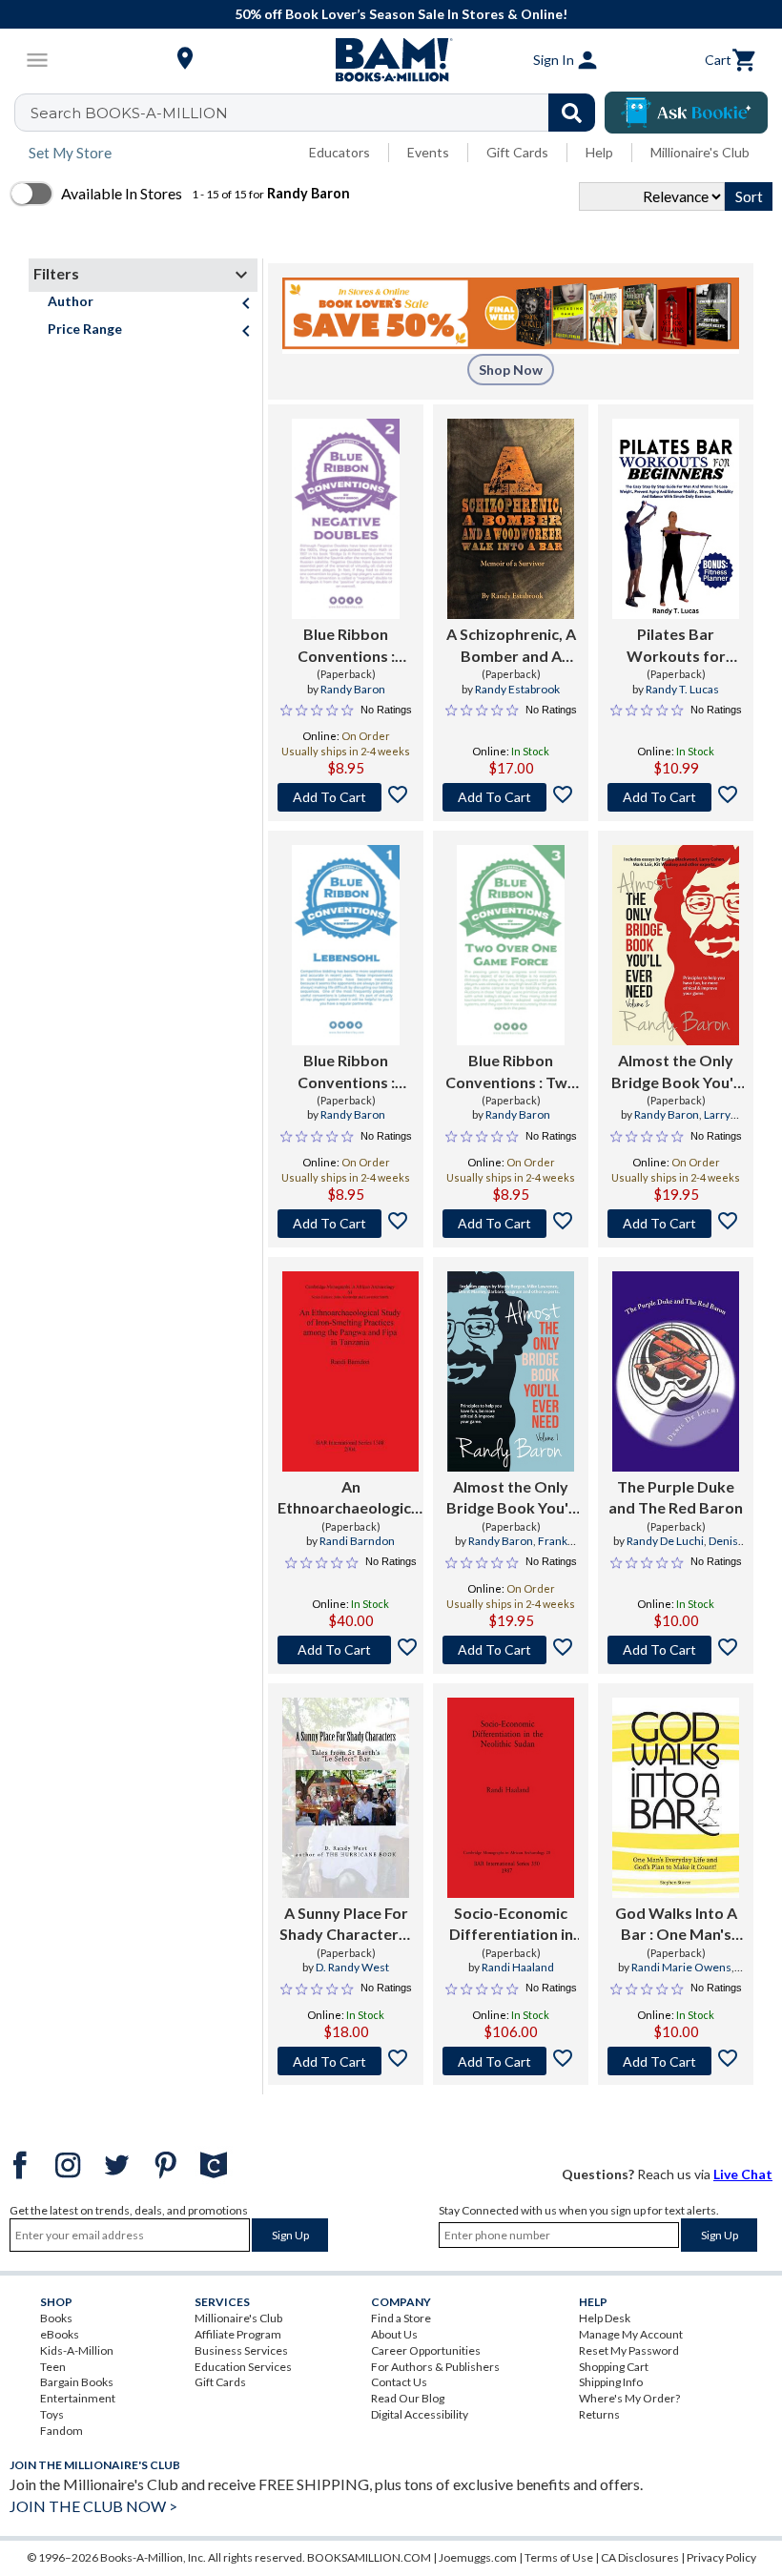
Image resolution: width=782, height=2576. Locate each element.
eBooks (60, 2334)
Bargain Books (77, 2382)
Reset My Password (629, 2350)
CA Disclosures (640, 2557)
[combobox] (317, 113)
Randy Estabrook (517, 689)
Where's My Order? (629, 2398)
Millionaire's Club (700, 152)
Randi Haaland (518, 1967)
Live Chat (743, 2174)
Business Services (241, 2350)
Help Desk (605, 2318)
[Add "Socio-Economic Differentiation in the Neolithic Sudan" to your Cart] (511, 2061)
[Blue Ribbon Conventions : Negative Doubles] (346, 519)
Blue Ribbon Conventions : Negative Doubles (346, 646)
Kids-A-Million (77, 2350)
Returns (599, 2414)
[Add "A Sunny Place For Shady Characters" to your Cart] (346, 2061)
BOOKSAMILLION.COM (369, 2557)
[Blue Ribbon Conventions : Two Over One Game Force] (511, 945)
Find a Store (401, 2318)
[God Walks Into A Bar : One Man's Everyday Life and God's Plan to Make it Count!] (676, 1798)
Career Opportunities (426, 2350)
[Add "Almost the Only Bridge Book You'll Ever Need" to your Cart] (676, 1224)
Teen (53, 2367)
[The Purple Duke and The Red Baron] (676, 1371)
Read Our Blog (408, 2398)
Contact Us (399, 2382)
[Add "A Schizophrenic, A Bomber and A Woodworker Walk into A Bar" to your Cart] (511, 797)
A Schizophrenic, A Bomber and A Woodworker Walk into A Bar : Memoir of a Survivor (511, 646)
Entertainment (78, 2398)
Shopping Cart (614, 2367)
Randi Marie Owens (681, 1967)
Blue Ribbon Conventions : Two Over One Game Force (511, 1072)
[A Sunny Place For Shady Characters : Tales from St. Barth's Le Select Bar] (346, 1798)
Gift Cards (517, 152)
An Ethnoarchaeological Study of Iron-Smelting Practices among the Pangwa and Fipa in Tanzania (350, 1498)
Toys (52, 2414)
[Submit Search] (572, 113)
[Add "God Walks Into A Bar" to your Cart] (676, 2061)
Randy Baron (353, 689)
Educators (340, 152)
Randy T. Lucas (682, 689)
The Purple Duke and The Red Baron (676, 1497)
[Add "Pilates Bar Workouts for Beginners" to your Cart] (676, 797)
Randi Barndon (357, 1541)
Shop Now (511, 370)
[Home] (391, 60)
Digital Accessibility (420, 2414)
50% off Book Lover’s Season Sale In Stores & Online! (401, 14)
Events (428, 152)
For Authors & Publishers (435, 2367)
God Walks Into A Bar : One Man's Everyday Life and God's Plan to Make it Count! (676, 1925)
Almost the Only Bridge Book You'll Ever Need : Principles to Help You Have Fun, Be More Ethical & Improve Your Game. (511, 1498)
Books (56, 2318)
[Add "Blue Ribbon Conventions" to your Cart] (346, 797)
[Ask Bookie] (686, 113)
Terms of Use (559, 2557)
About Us (394, 2334)
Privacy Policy (721, 2557)
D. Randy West (352, 1967)
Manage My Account (631, 2334)
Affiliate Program (238, 2334)
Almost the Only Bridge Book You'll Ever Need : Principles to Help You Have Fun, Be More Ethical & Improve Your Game (676, 1072)
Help (599, 152)
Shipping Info (611, 2382)
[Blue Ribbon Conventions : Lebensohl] (346, 945)
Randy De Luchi (665, 1541)
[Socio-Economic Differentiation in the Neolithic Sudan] (511, 1798)
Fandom (62, 2431)
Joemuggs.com (478, 2557)
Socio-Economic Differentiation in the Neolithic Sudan (511, 1925)
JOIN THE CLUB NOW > (93, 2506)
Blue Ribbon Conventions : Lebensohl (346, 1072)
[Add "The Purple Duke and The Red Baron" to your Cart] (676, 1650)
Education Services (243, 2367)
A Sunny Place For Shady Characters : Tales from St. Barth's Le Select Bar (346, 1925)
